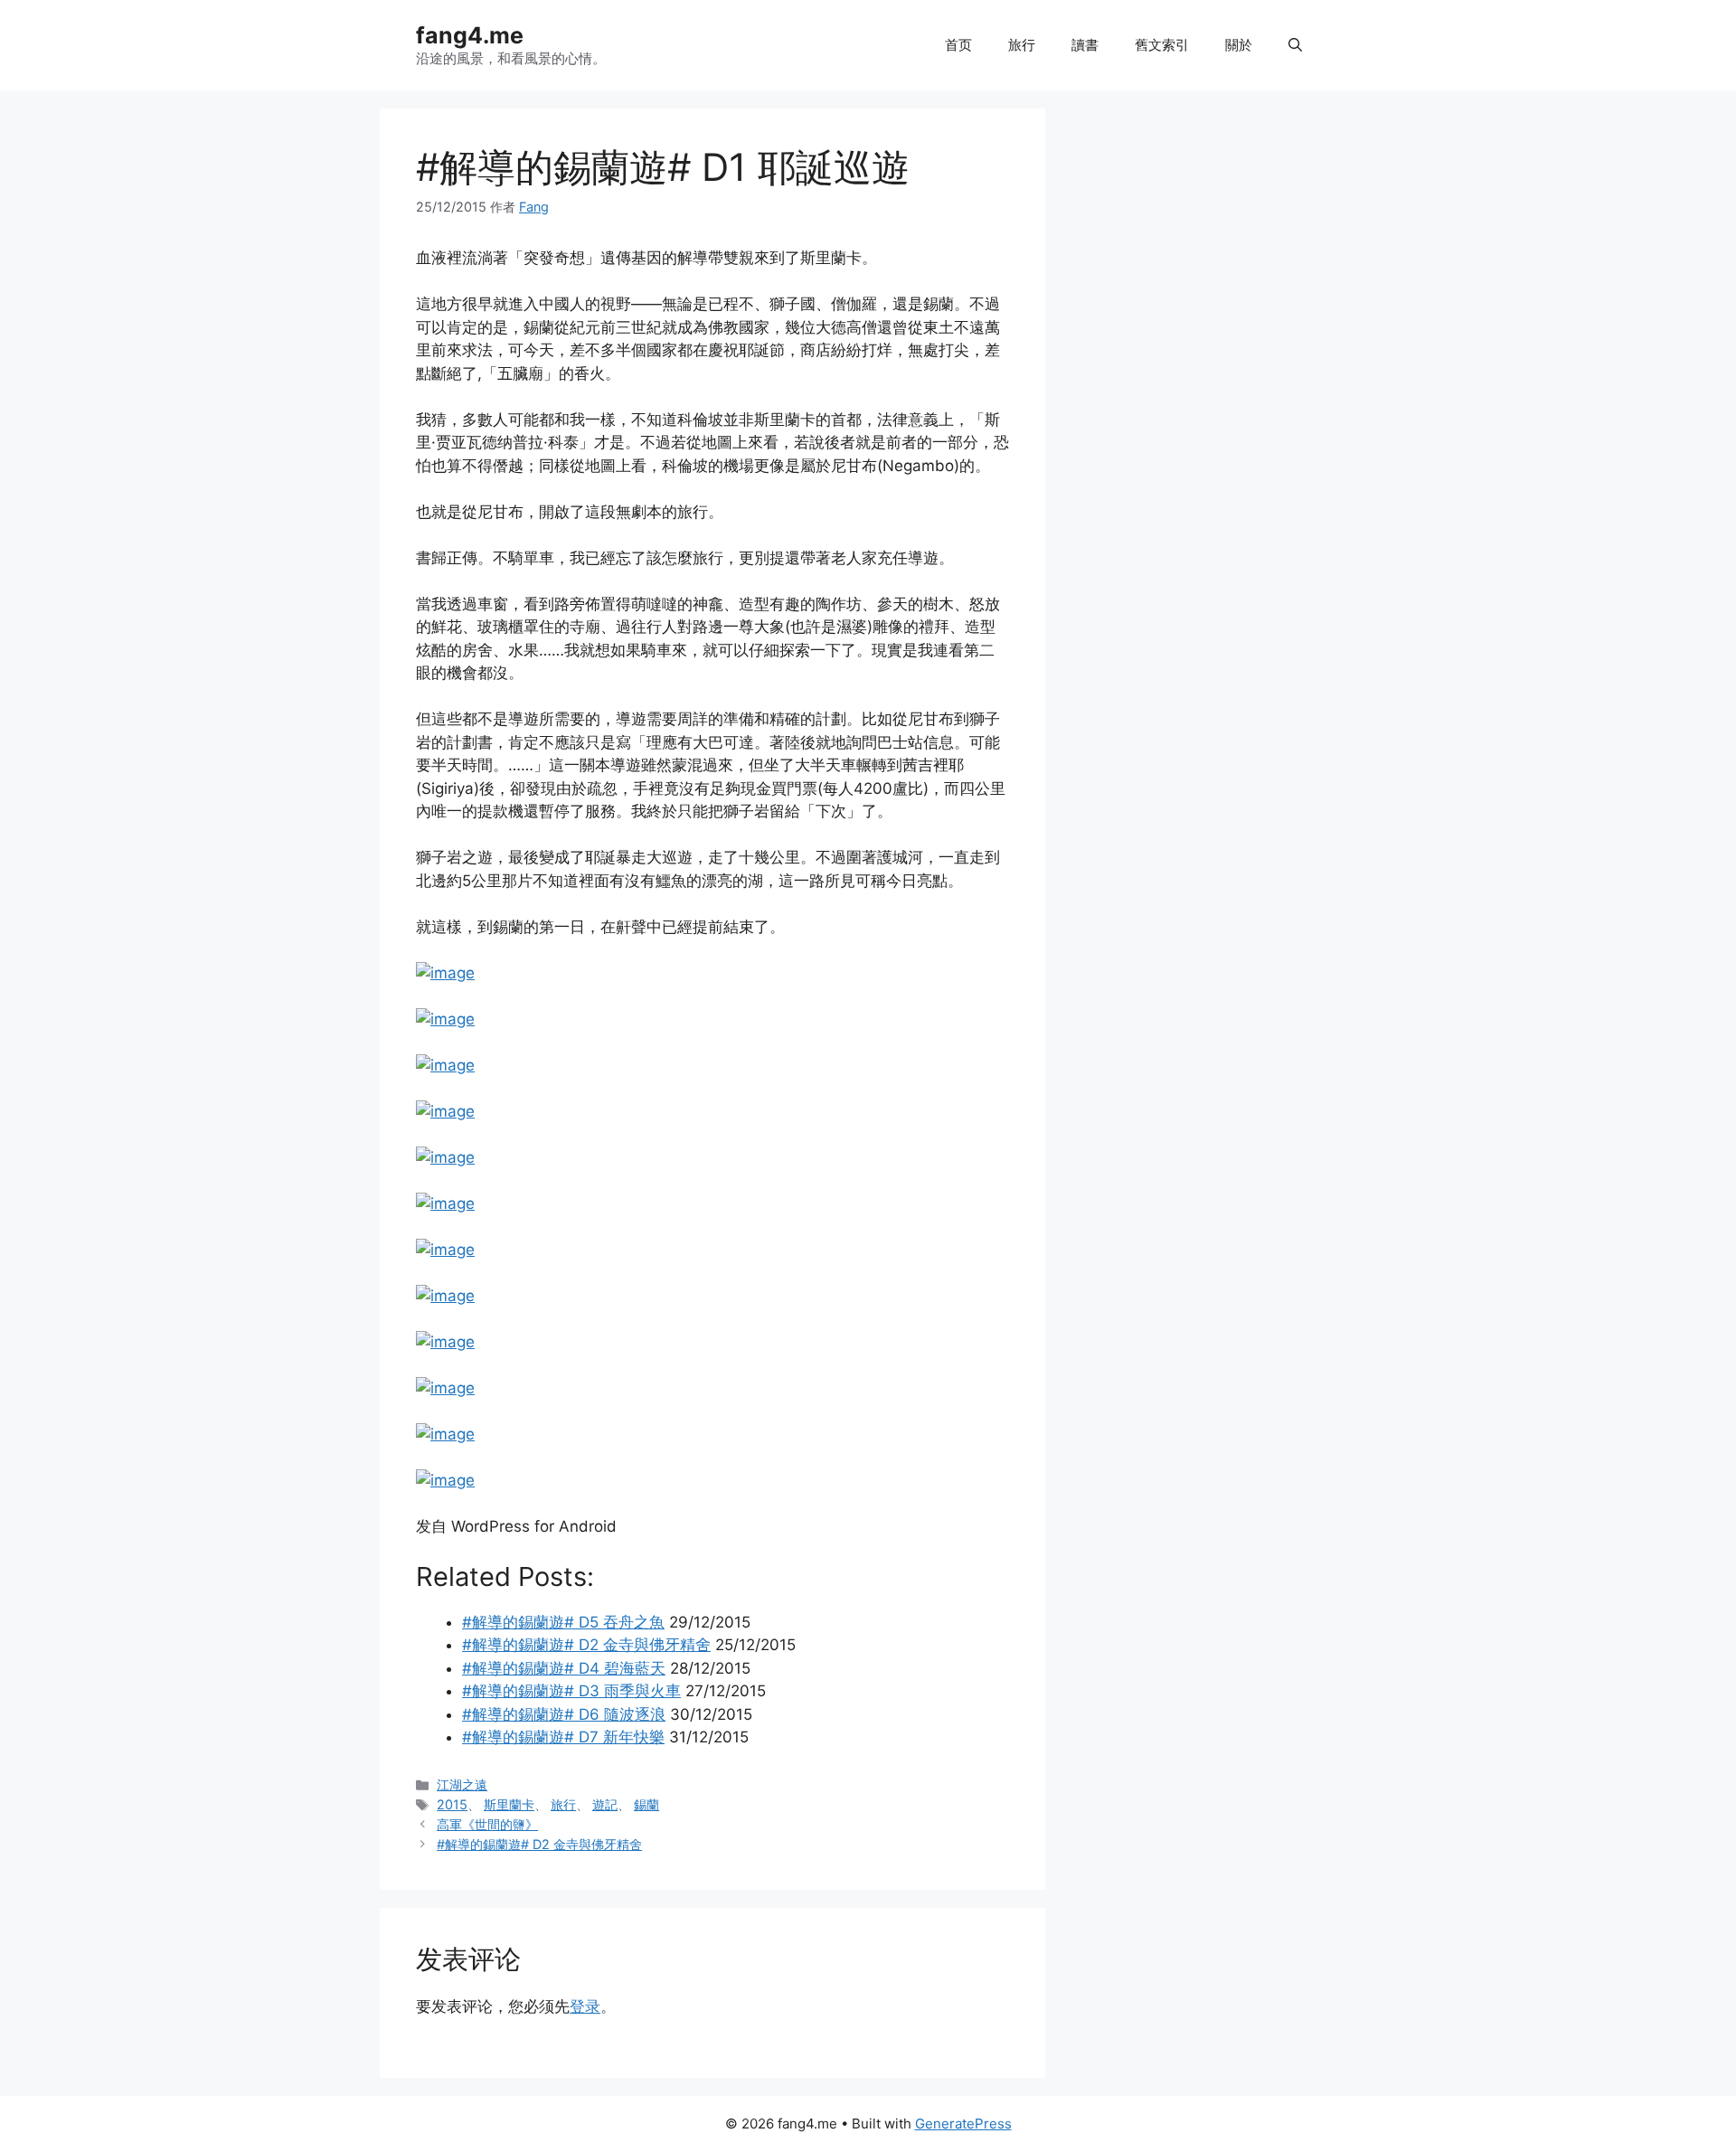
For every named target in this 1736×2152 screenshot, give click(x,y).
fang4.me (470, 35)
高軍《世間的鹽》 (487, 1824)
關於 (1239, 45)
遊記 (605, 1804)
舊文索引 (1162, 45)
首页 (958, 45)
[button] (1295, 45)
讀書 (1085, 45)
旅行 (1022, 45)
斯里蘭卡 (509, 1804)
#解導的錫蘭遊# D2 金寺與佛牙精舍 (539, 1844)
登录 (585, 2006)
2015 (452, 1804)
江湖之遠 (462, 1784)
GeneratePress (963, 2124)
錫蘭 (646, 1804)
